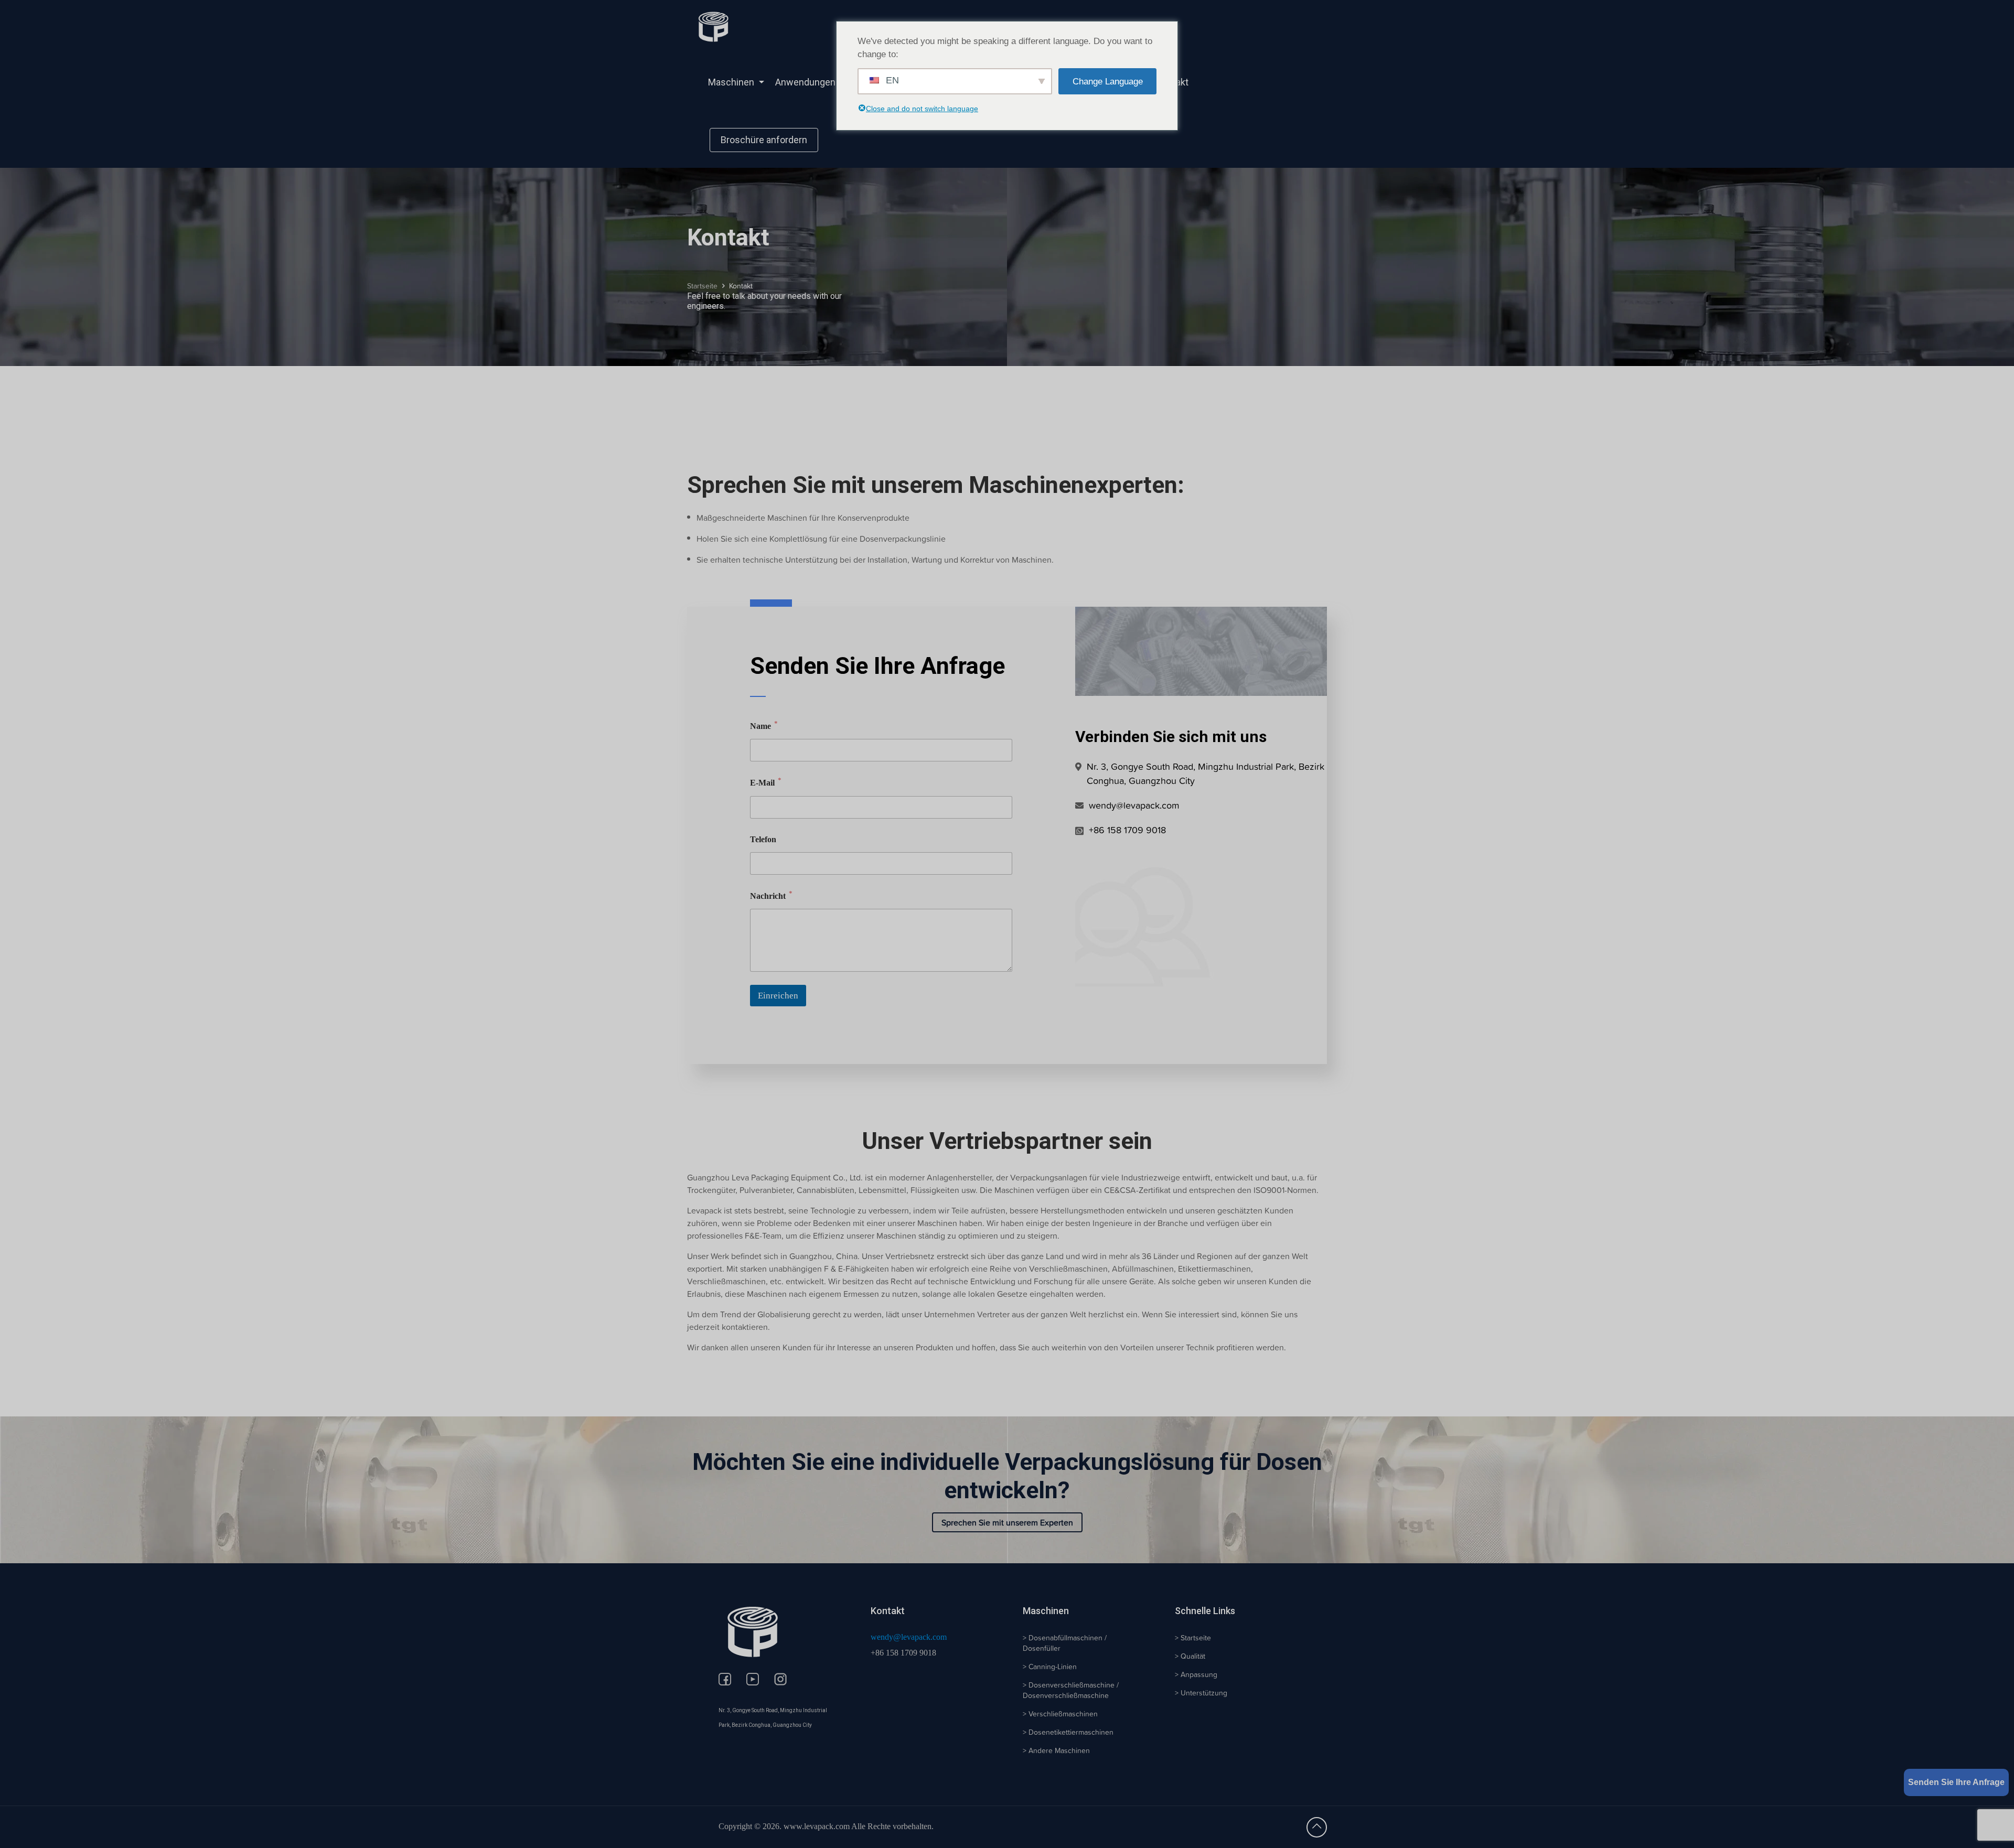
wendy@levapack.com (909, 1637)
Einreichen (778, 996)
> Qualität (1190, 1656)
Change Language (1108, 82)
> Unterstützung (1201, 1693)
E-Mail (766, 782)
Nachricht (771, 895)
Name (764, 726)
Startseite (702, 286)
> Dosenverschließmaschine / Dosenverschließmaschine (1071, 1690)
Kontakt (741, 286)
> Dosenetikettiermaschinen (1068, 1732)
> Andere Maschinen (1056, 1750)
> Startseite (1193, 1638)
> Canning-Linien (1050, 1667)
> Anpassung (1196, 1674)
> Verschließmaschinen (1060, 1714)
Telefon (763, 839)
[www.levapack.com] (713, 26)
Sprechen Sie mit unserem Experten (1007, 1522)
